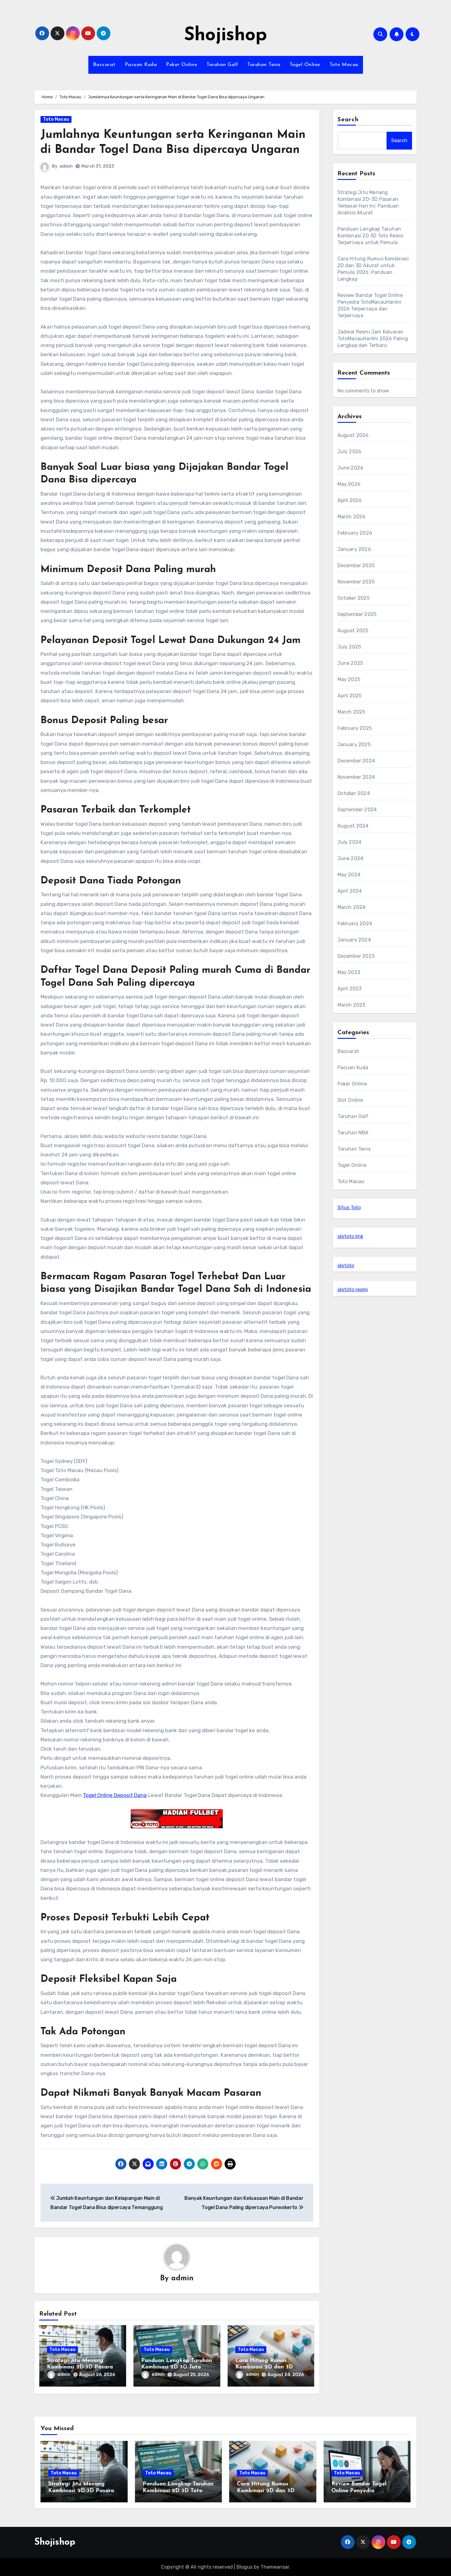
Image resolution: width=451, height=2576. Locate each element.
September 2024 (357, 810)
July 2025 (349, 647)
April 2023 (350, 989)
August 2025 (353, 631)
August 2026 (353, 435)
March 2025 (351, 712)
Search (348, 120)
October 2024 (354, 793)
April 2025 (350, 696)
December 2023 (356, 956)
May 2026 (349, 484)
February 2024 (355, 924)
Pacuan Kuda (141, 65)
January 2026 (354, 549)
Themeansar (275, 2567)
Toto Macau (344, 65)
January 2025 (354, 744)
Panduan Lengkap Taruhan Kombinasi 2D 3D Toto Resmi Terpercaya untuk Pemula (371, 236)
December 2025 (356, 565)
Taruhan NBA (353, 1133)
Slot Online (350, 1100)
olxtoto (346, 1266)
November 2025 (356, 582)
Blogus (245, 2567)
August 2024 (353, 826)
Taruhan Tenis (264, 65)
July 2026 (350, 452)
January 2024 (354, 940)
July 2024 (350, 842)
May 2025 (349, 679)
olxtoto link (350, 1236)
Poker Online (182, 65)
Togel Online (305, 65)
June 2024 (351, 858)
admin (66, 166)
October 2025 (354, 598)
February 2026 (355, 533)
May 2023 (349, 972)
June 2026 (351, 468)
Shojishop (225, 36)
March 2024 (352, 907)
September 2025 (357, 614)
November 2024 (356, 777)
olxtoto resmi (353, 1290)
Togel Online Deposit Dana (115, 1795)
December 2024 (356, 761)
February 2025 (355, 728)
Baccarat (104, 65)
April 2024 (350, 891)
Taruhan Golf (222, 65)
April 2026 (350, 500)
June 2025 (350, 663)
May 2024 (349, 875)
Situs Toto (349, 1208)
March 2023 (351, 1005)
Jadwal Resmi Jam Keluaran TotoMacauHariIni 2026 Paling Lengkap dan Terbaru (373, 339)
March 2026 (352, 517)
